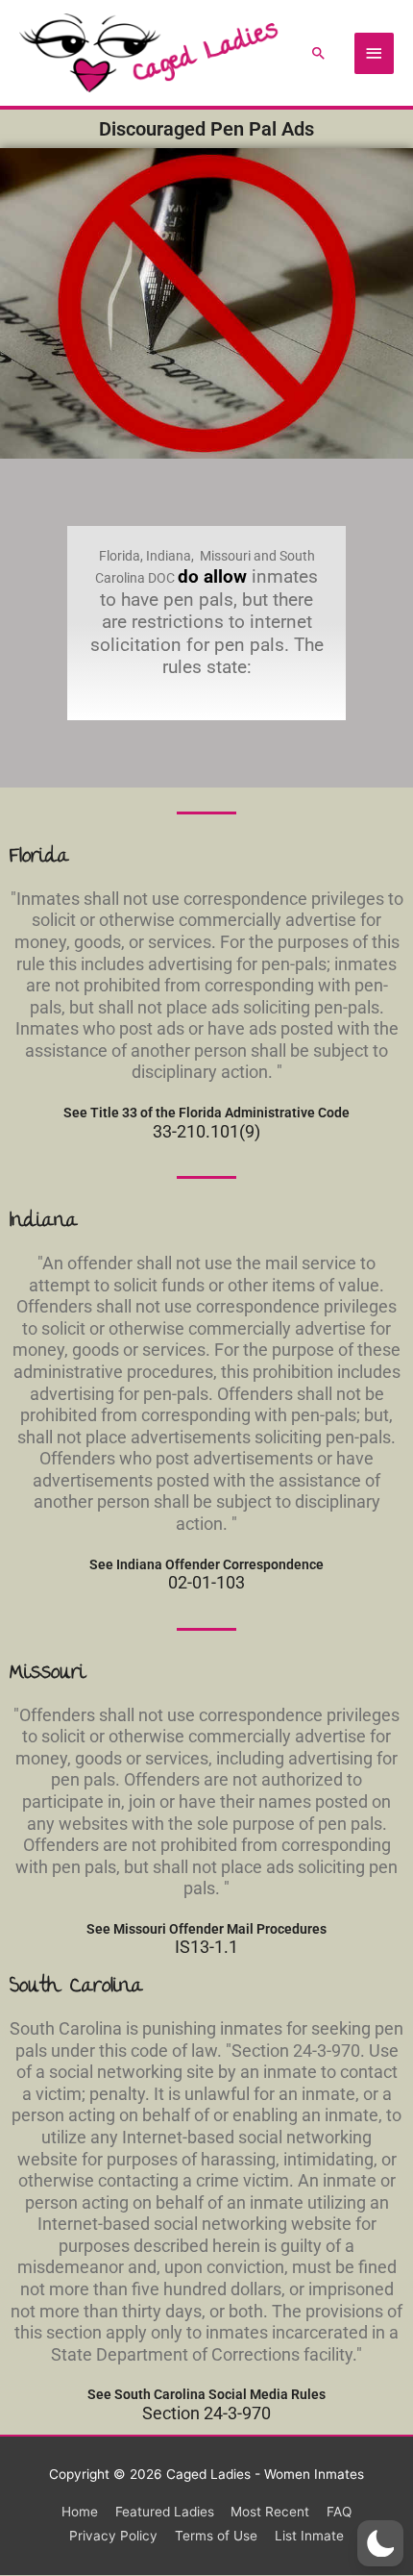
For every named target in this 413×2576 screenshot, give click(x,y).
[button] (319, 53)
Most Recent (270, 2512)
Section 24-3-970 (206, 2413)
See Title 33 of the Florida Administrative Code (206, 1113)
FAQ (339, 2512)
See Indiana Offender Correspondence (206, 1564)
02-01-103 (206, 1583)
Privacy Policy (113, 2536)
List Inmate (309, 2536)
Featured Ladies (165, 2512)
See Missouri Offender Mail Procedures (206, 1929)
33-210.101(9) (206, 1132)
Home (80, 2512)
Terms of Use (216, 2536)
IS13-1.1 (206, 1947)
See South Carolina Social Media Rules (206, 2394)
